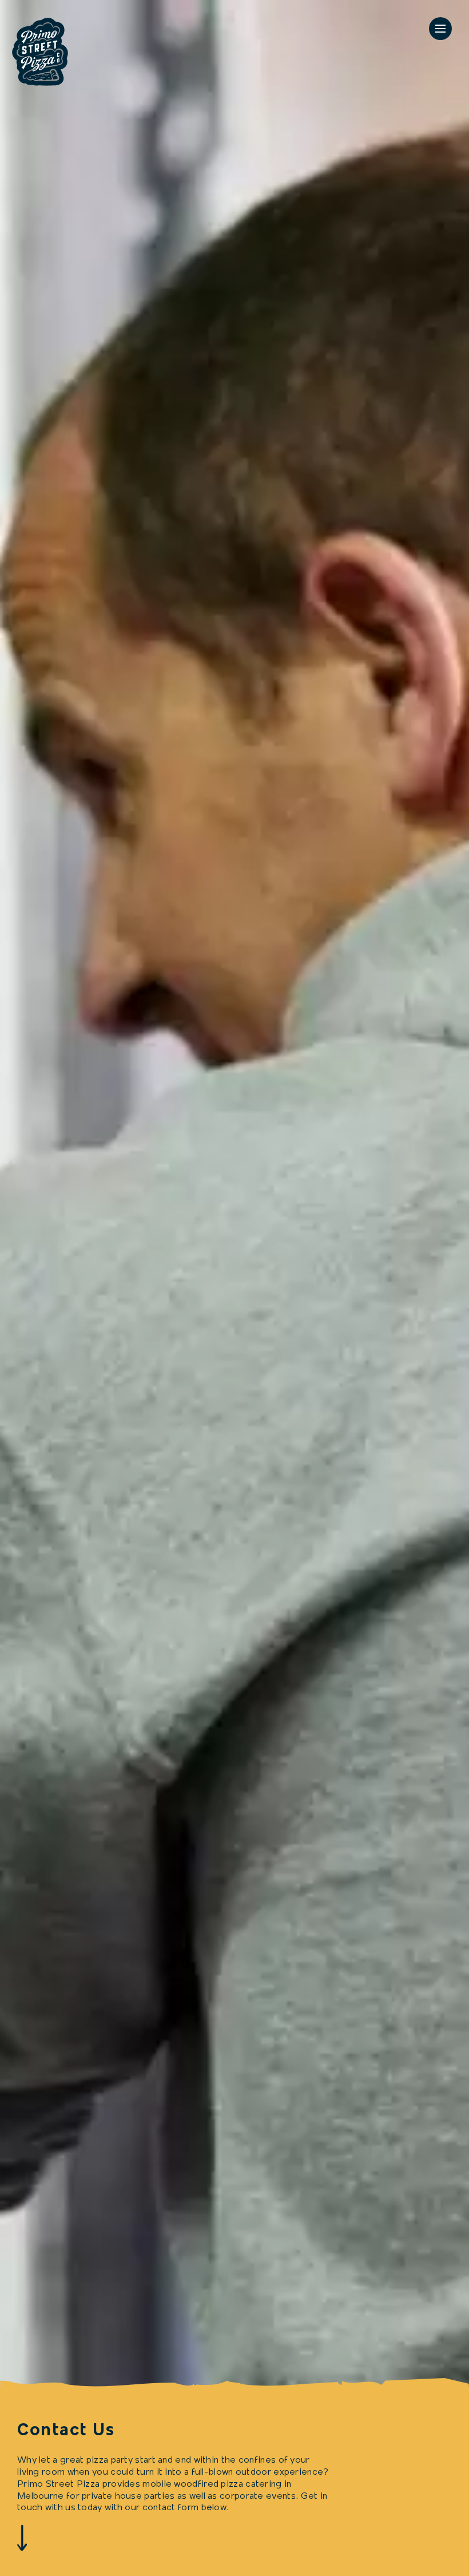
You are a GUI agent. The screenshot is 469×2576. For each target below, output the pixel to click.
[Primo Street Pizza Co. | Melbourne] (40, 54)
